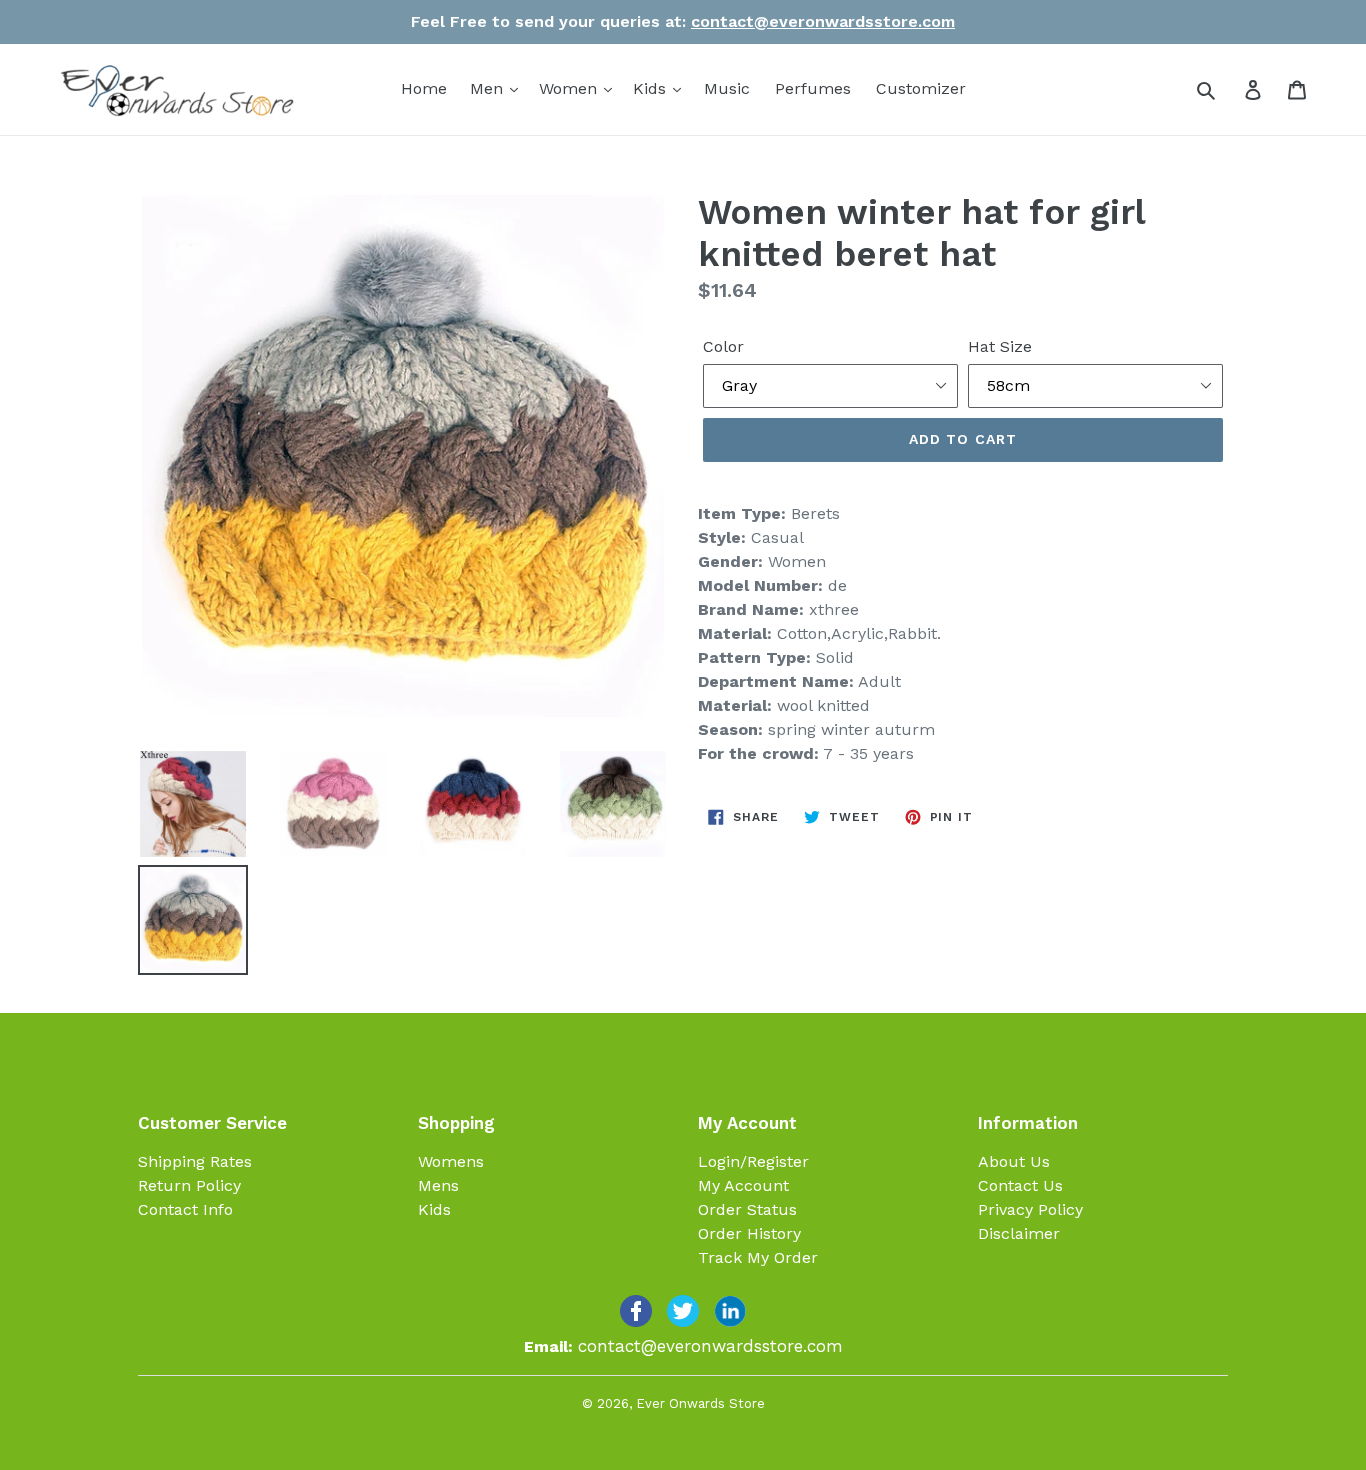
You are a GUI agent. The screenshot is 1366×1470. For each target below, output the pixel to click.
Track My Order (758, 1257)
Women (570, 88)
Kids (652, 88)
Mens (438, 1185)
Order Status (747, 1209)
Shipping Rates (195, 1161)
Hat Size (1000, 346)
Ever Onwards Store (700, 1403)
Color (723, 346)
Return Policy (189, 1185)
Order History (749, 1233)
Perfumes (813, 88)
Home (424, 88)
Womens (451, 1161)
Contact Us (1020, 1185)
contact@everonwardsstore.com (823, 21)
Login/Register (753, 1161)
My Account (743, 1185)
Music (727, 88)
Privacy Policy (1030, 1209)
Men (489, 88)
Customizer (921, 88)
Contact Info (185, 1209)
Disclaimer (1019, 1233)
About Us (1014, 1161)
